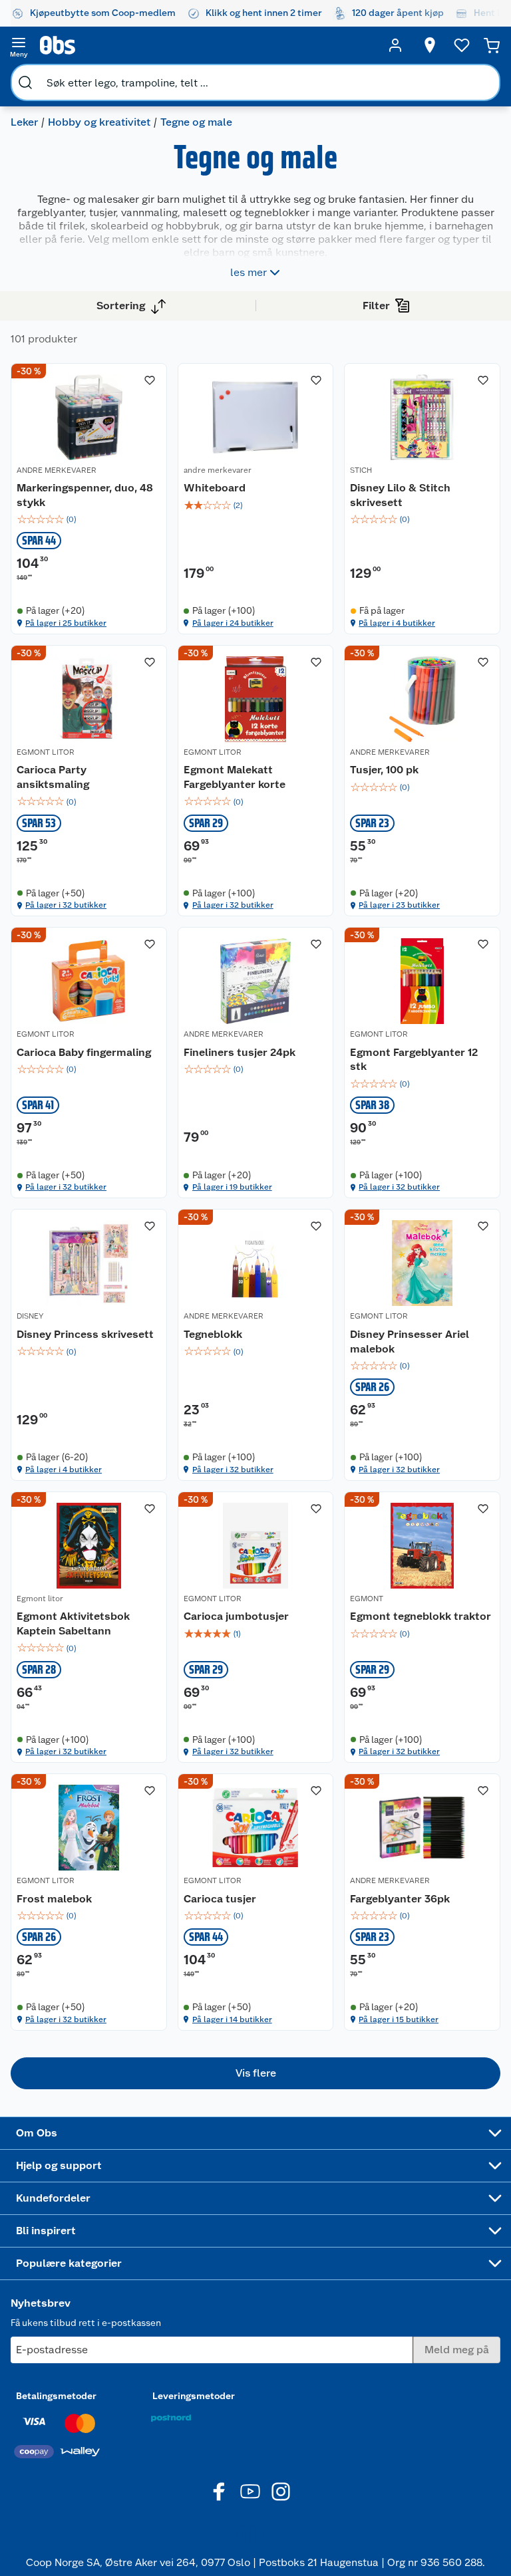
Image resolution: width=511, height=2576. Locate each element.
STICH (361, 470)
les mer (249, 272)
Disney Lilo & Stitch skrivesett (400, 495)
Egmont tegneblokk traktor (421, 1616)
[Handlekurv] (492, 45)
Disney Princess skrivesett (85, 1334)
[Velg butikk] (430, 45)
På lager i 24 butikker (233, 623)
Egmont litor (40, 1599)
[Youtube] (250, 2492)
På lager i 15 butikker (399, 2019)
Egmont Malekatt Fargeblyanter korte (235, 777)
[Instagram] (281, 2492)
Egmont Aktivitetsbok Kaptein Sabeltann (73, 1623)
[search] (25, 82)
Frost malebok (54, 1899)
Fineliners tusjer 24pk (240, 1052)
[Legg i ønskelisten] (150, 380)
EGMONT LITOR (46, 752)
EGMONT (367, 1599)
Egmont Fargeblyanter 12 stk (414, 1060)
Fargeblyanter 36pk (400, 1899)
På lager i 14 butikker (232, 2019)
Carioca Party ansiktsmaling (53, 777)
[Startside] (207, 45)
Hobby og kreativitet (99, 122)
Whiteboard (215, 488)
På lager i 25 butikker (66, 623)
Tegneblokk (213, 1334)
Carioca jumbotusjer (236, 1616)
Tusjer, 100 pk (384, 770)
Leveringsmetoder (194, 2396)
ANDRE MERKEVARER (57, 470)
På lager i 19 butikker (232, 1187)
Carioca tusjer (220, 1899)
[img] (89, 519)
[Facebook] (220, 2492)
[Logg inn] (395, 45)
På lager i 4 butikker (397, 623)
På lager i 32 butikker (66, 905)
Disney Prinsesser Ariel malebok (410, 1342)
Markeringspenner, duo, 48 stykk (85, 495)
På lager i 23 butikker (399, 905)
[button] (255, 2073)
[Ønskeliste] (462, 45)
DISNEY (30, 1316)
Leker (24, 122)
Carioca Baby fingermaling (84, 1052)
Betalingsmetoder (56, 2396)
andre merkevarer (218, 470)
